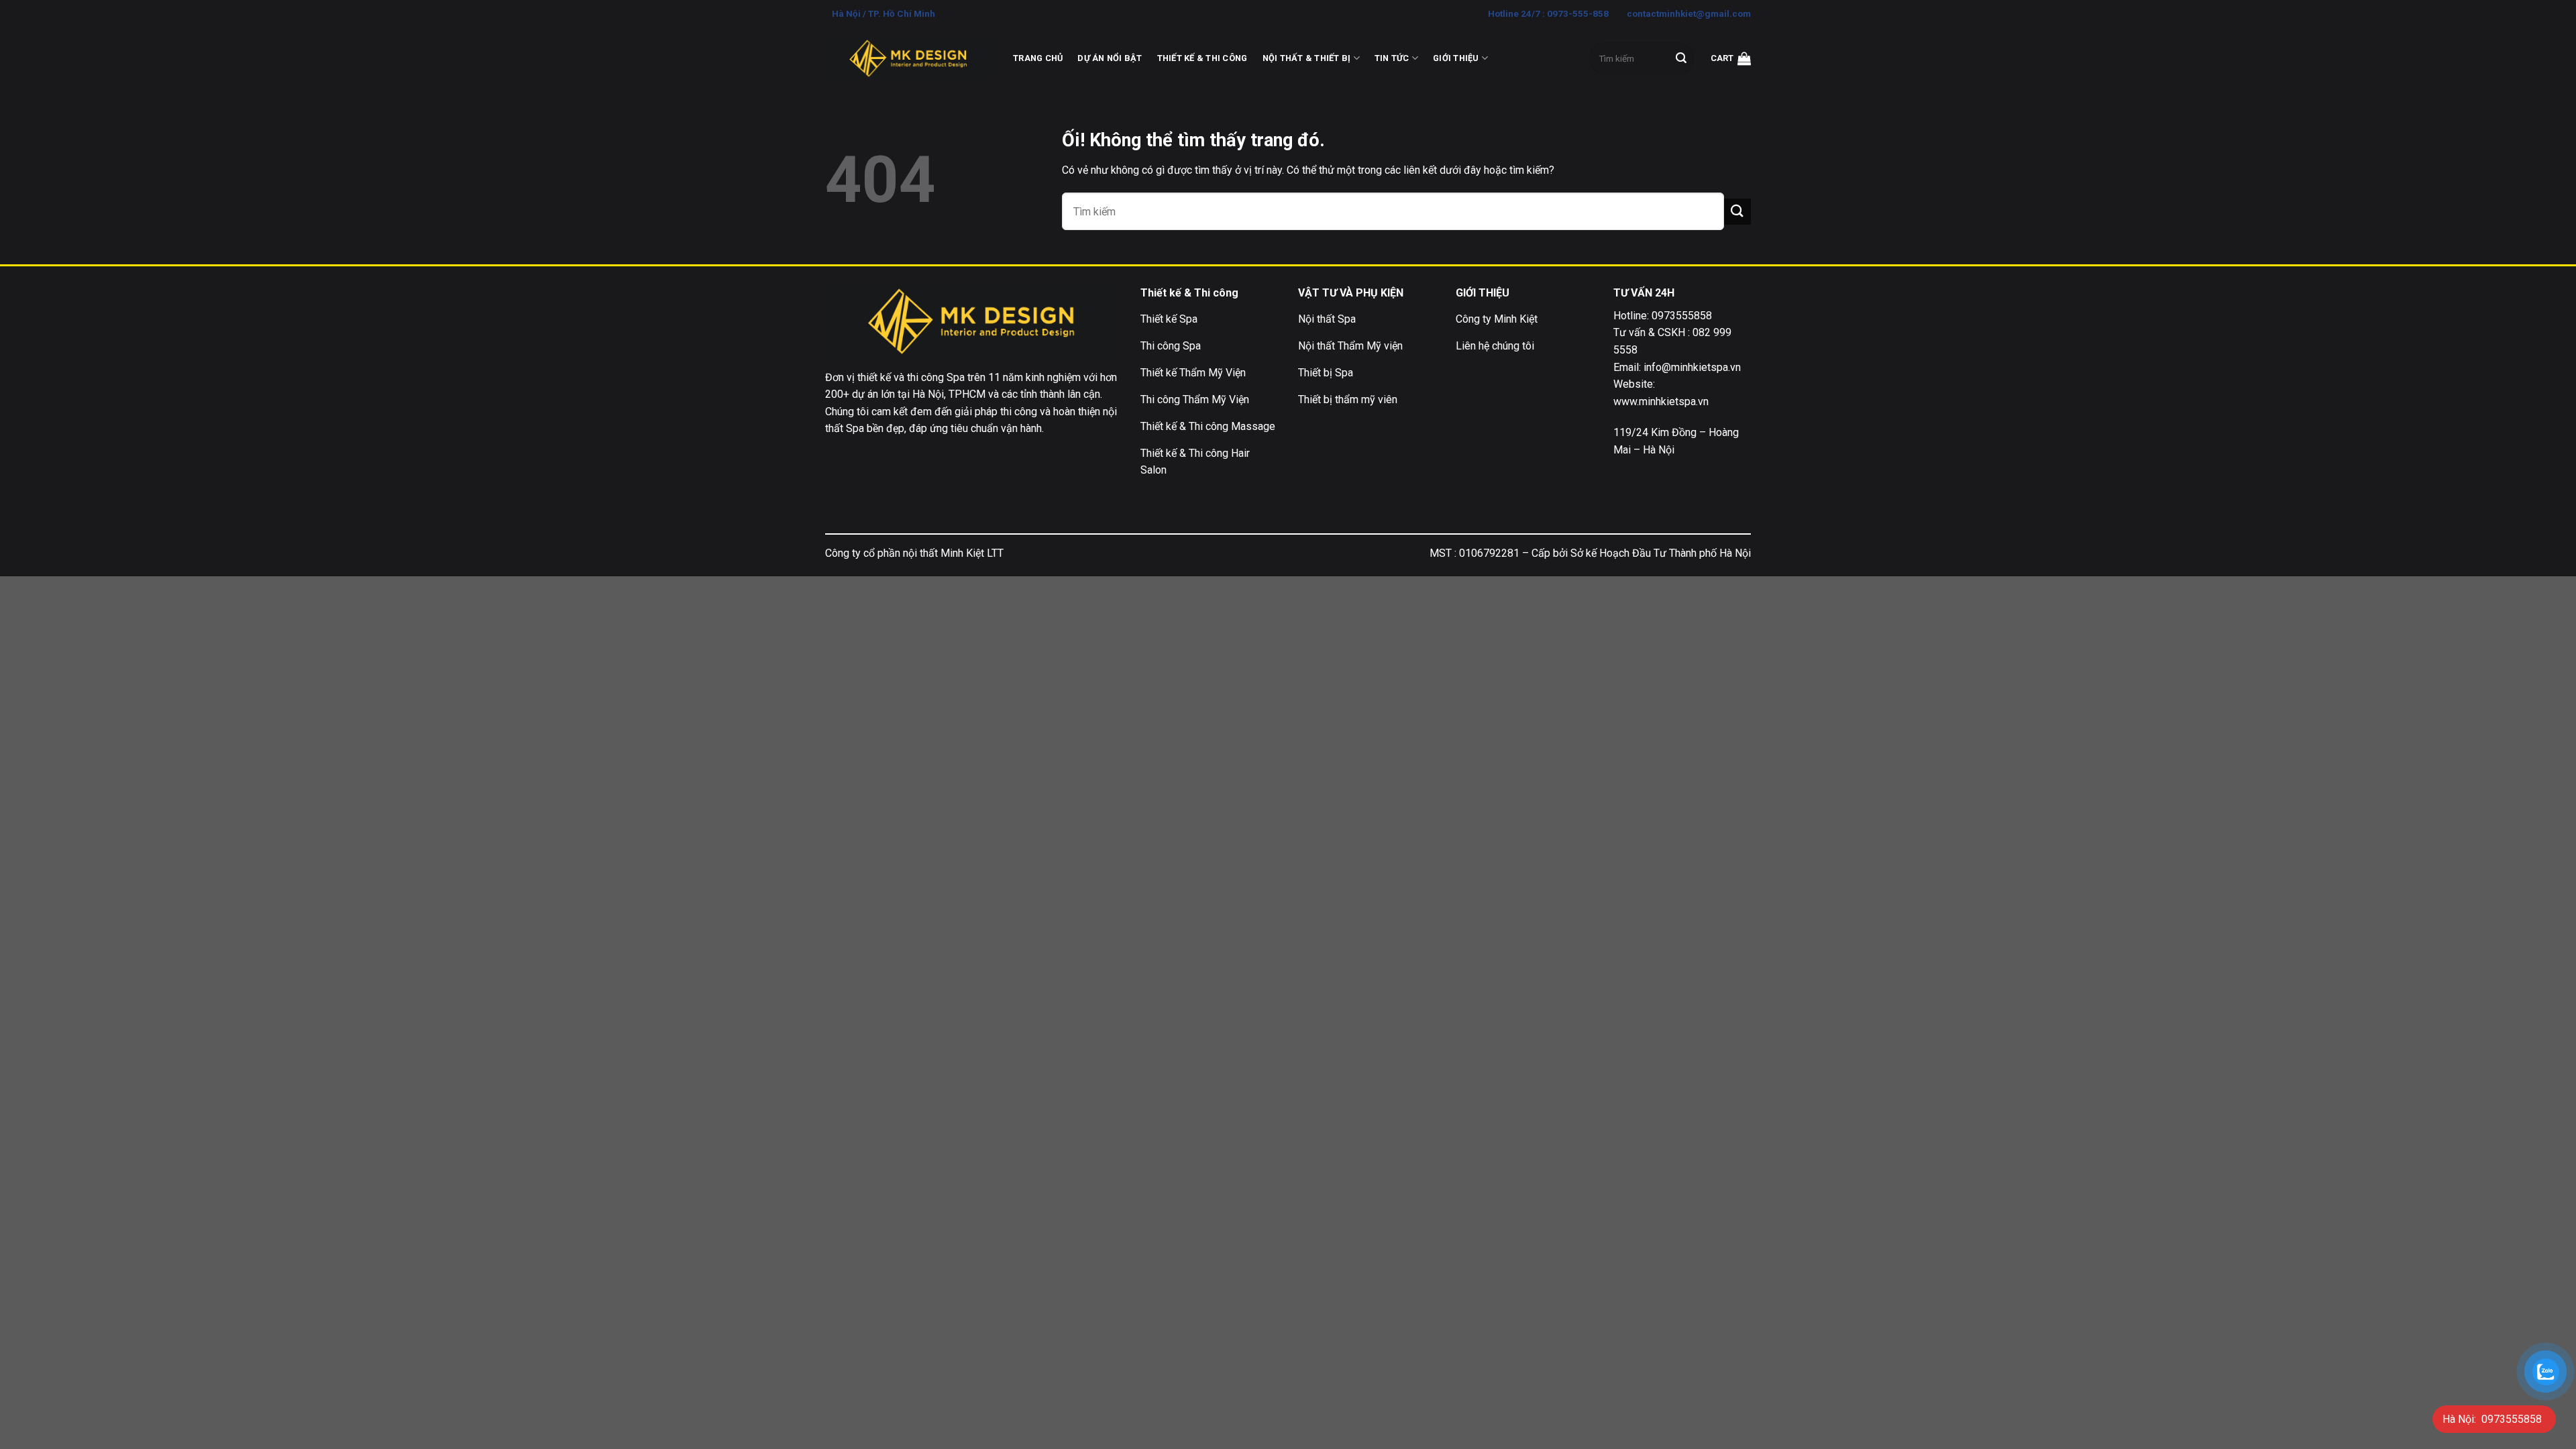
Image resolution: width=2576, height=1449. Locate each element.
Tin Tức (1392, 58)
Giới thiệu (1456, 58)
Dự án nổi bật (1110, 58)
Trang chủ (1038, 58)
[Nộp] (1681, 58)
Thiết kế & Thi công (1202, 58)
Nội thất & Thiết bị (1307, 58)
